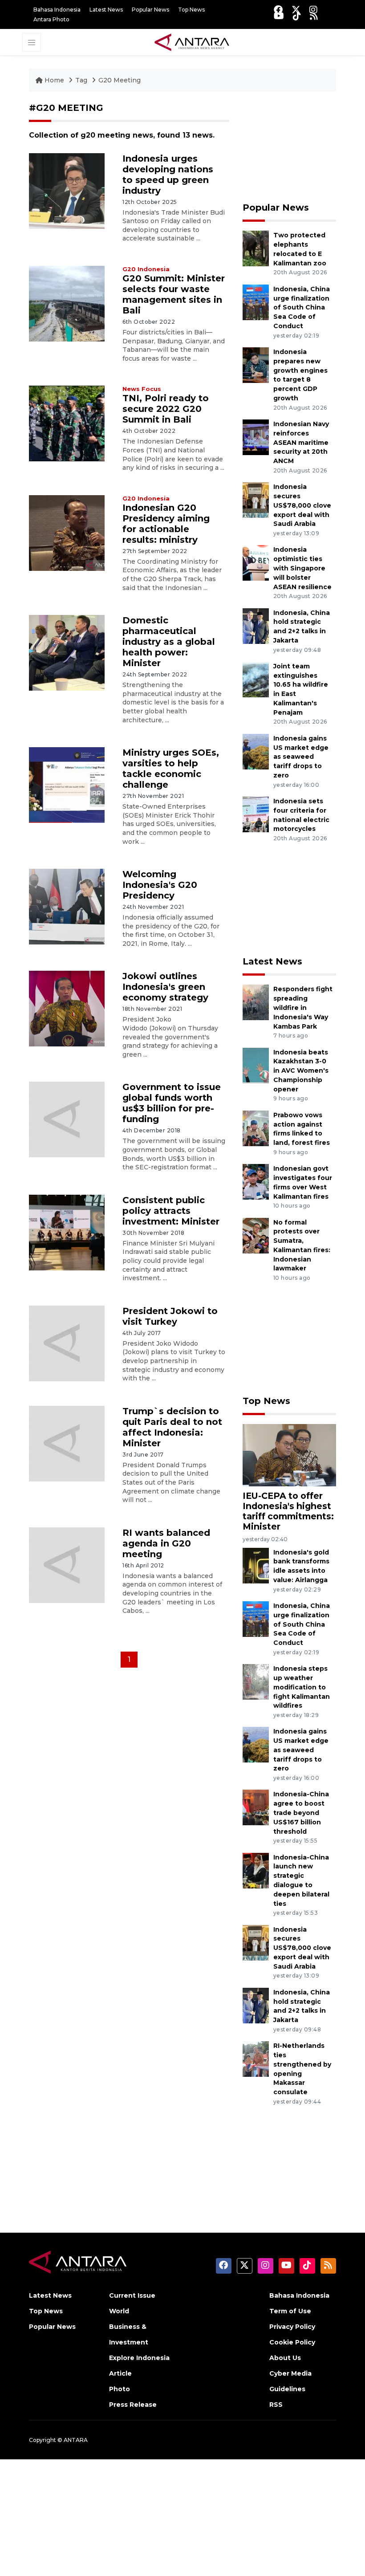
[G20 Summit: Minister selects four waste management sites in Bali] (67, 303)
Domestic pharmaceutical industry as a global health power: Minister (169, 642)
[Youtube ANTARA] (279, 16)
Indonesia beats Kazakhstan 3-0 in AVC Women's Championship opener (301, 1071)
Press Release (133, 2405)
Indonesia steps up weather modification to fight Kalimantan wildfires (302, 1687)
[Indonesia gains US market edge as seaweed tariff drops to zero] (256, 751)
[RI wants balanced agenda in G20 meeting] (67, 1565)
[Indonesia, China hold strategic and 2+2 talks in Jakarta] (256, 625)
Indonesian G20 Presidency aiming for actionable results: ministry (166, 524)
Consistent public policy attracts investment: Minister (171, 1211)
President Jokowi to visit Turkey (170, 1316)
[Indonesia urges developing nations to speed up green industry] (67, 190)
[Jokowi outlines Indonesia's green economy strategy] (67, 1008)
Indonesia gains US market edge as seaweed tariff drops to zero (301, 757)
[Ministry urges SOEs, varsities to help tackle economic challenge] (67, 784)
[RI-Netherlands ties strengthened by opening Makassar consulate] (256, 2058)
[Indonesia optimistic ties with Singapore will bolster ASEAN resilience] (256, 563)
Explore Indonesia (139, 2358)
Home (54, 80)
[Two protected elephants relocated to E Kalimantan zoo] (256, 248)
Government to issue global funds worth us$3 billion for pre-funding (172, 1103)
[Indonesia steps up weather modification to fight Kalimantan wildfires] (256, 1681)
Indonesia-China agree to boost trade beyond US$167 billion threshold (301, 1813)
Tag (81, 80)
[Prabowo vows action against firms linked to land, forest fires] (256, 1128)
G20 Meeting (120, 80)
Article (120, 2373)
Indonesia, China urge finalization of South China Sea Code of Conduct (302, 307)
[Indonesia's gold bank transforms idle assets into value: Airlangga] (256, 1565)
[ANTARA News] (192, 41)
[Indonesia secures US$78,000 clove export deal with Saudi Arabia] (256, 499)
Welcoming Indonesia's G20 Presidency (160, 885)
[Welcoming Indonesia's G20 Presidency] (67, 906)
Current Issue (132, 2295)
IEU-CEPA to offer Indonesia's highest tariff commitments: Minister (288, 1511)
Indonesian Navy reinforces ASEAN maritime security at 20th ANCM (301, 442)
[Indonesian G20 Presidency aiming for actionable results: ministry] (67, 532)
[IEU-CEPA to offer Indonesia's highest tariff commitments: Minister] (289, 1455)
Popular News (150, 10)
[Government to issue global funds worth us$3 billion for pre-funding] (67, 1119)
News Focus (142, 389)
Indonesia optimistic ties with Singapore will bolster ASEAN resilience (302, 568)
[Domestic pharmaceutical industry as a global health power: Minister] (67, 652)
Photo (120, 2389)
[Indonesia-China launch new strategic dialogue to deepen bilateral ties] (256, 1870)
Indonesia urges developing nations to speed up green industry (168, 175)
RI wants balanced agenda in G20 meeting (166, 1543)
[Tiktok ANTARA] (297, 16)
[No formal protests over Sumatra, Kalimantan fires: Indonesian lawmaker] (256, 1235)
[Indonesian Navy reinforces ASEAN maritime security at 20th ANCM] (256, 437)
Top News (191, 10)
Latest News (106, 10)
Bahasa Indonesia (57, 10)
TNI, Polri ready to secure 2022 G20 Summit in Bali (166, 409)
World (119, 2311)
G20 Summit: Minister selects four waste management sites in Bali (174, 294)
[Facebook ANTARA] (278, 10)
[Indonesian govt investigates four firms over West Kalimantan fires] (256, 1181)
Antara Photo (51, 19)
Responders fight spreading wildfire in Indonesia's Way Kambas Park (303, 1007)
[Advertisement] (289, 147)
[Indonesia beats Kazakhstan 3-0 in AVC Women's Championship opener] (256, 1065)
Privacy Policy (292, 2327)
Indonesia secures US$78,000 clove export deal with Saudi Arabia (302, 505)
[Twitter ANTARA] (296, 10)
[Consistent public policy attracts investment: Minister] (67, 1232)
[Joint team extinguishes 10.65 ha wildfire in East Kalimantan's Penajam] (256, 679)
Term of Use (290, 2311)
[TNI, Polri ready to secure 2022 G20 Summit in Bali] (67, 423)
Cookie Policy (292, 2342)
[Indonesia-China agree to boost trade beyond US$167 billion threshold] (256, 1807)
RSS (276, 2405)
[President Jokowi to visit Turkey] (67, 1343)
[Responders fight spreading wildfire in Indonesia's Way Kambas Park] (256, 1002)
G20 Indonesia (146, 269)
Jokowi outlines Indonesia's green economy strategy (165, 987)
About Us (285, 2358)
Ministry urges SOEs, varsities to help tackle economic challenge (171, 769)
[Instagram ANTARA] (313, 10)
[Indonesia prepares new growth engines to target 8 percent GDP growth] (256, 364)
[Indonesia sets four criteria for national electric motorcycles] (256, 814)
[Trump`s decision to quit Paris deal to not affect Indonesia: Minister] (67, 1443)
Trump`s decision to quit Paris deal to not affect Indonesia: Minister (172, 1427)
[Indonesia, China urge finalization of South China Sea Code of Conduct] (256, 302)
